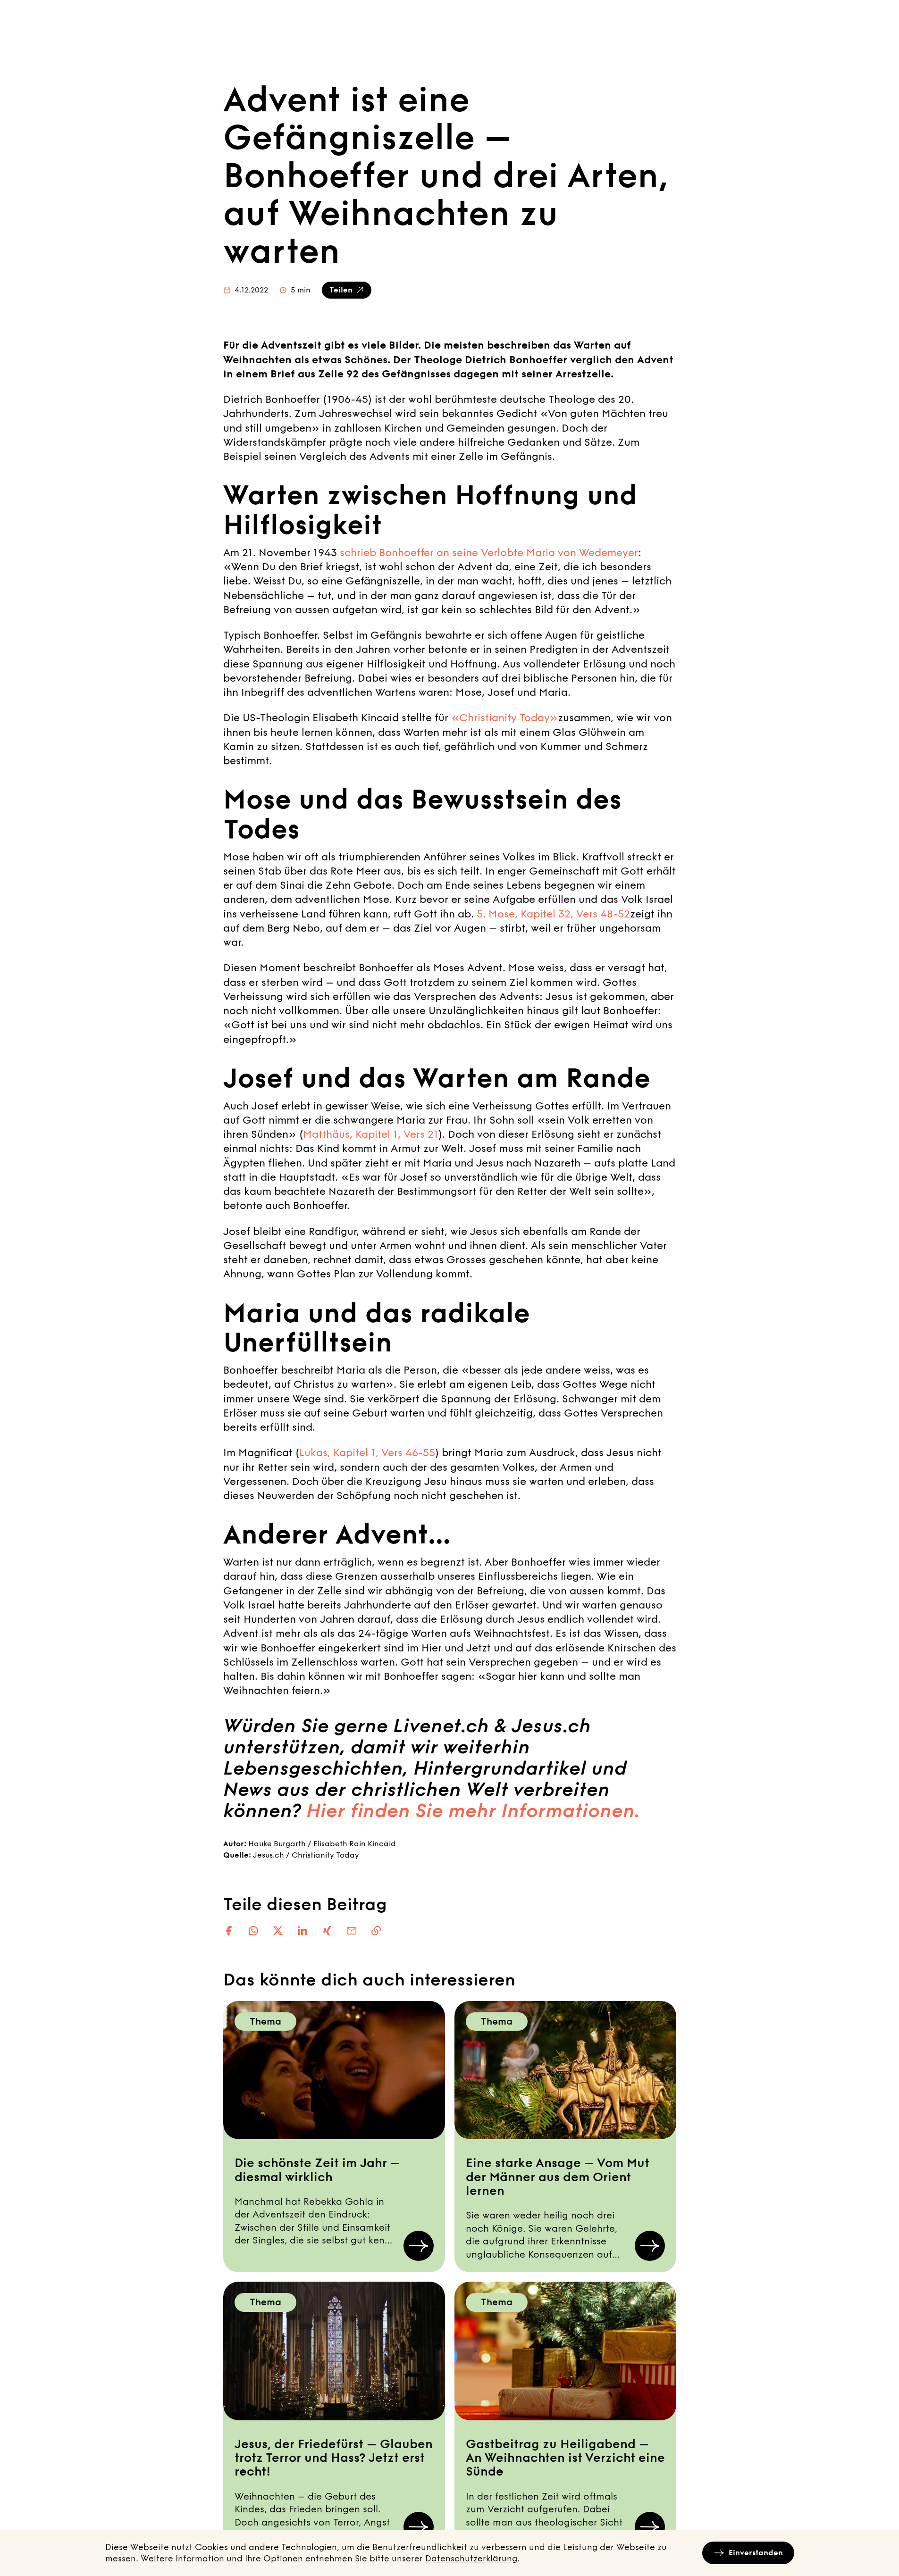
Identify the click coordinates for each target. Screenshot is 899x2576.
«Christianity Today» (504, 718)
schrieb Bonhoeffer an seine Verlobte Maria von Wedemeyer (489, 553)
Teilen (341, 290)
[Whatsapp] (253, 1931)
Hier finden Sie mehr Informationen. (473, 1811)
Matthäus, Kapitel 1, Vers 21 (371, 1134)
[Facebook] (229, 1931)
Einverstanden (756, 2553)
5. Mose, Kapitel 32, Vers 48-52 (553, 914)
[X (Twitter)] (278, 1931)
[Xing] (327, 1931)
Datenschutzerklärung (471, 2559)
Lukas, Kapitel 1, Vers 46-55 (367, 1453)
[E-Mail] (352, 1931)
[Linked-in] (302, 1931)
